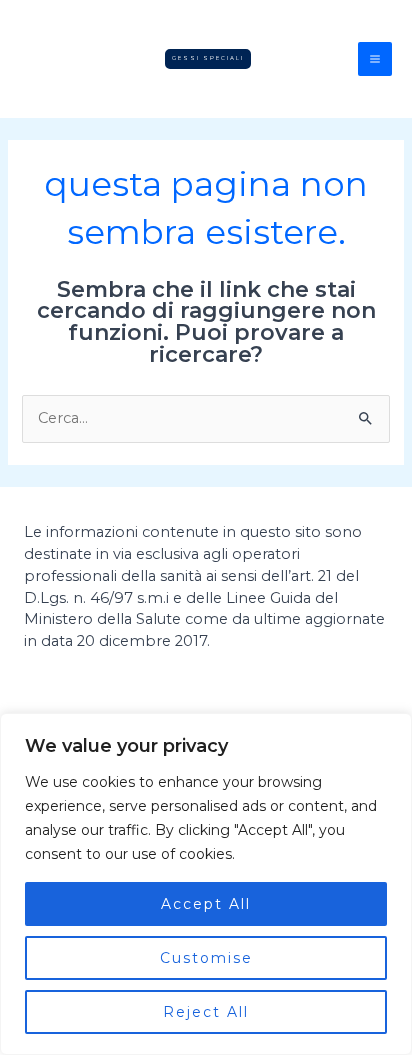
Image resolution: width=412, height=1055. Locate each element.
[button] (208, 58)
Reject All (206, 1012)
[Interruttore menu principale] (375, 59)
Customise (206, 958)
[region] (206, 884)
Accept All (206, 904)
